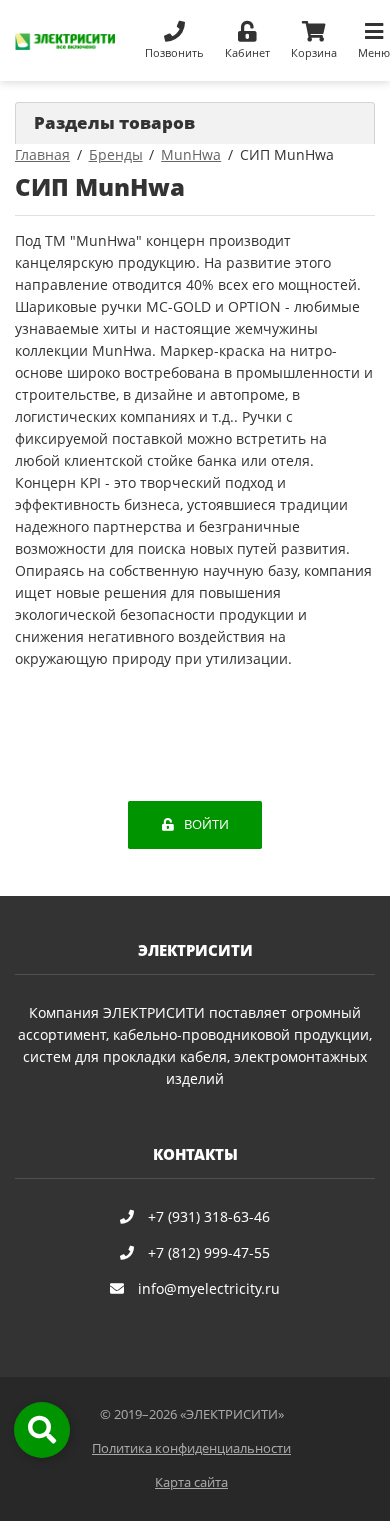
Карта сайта (191, 1482)
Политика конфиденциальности (191, 1448)
